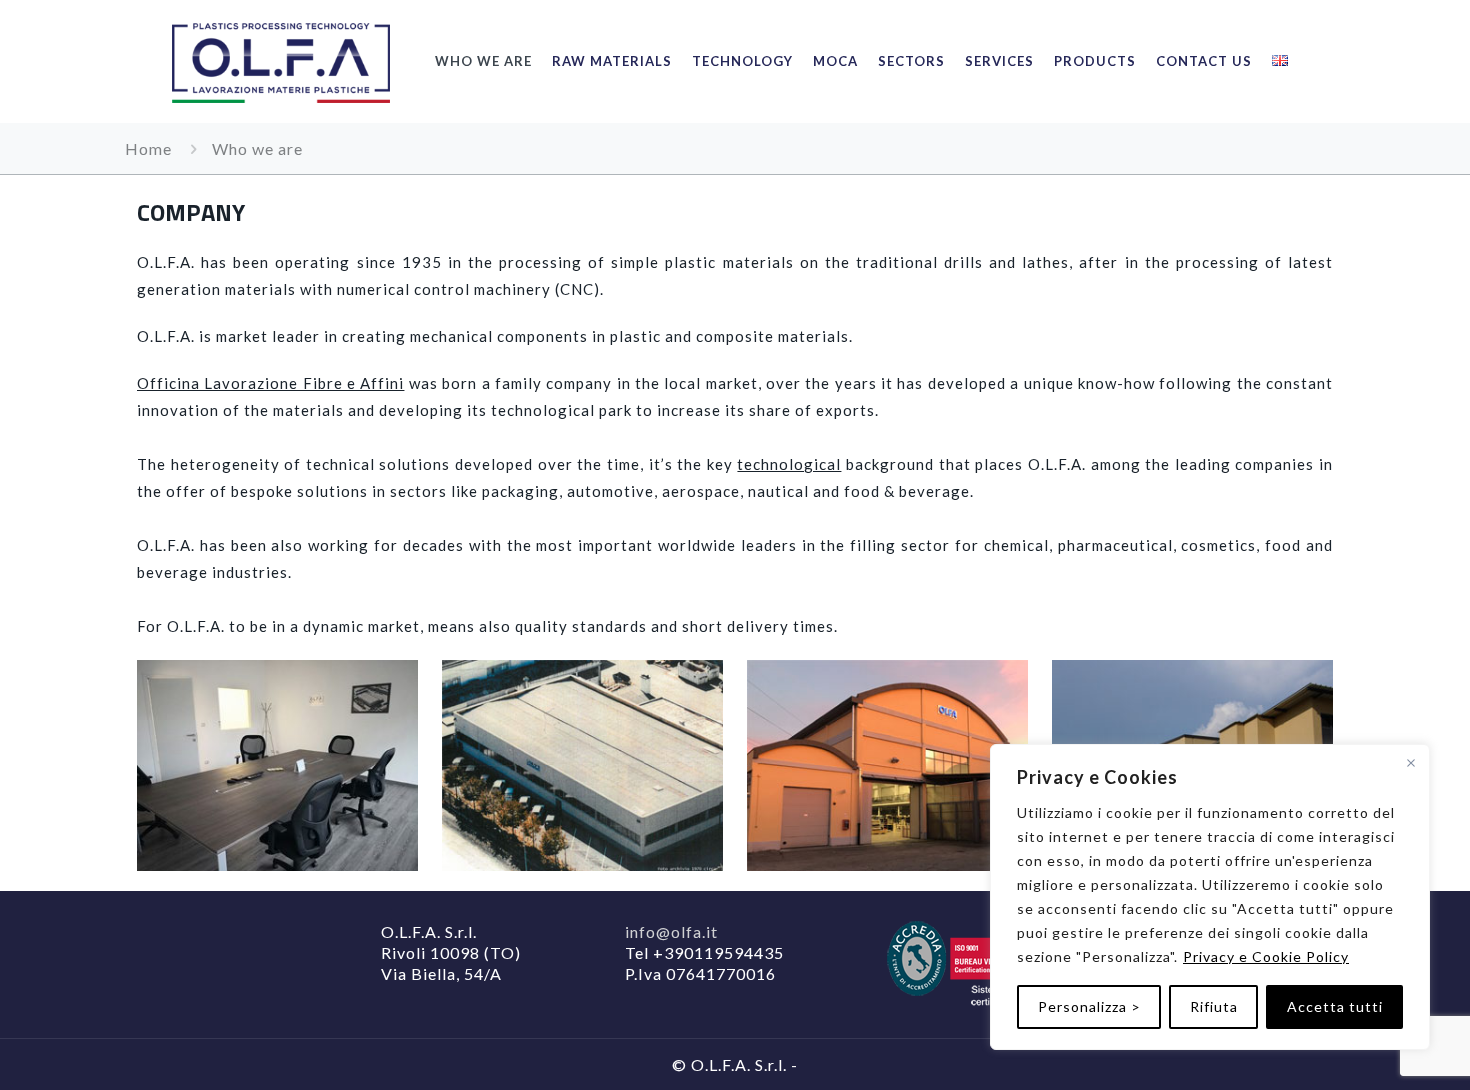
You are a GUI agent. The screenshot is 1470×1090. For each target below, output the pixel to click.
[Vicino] (1411, 763)
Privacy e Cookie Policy (1266, 956)
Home (148, 148)
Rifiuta (1214, 1006)
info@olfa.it (671, 931)
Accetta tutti (1335, 1006)
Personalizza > (1089, 1006)
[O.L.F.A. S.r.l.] (281, 61)
